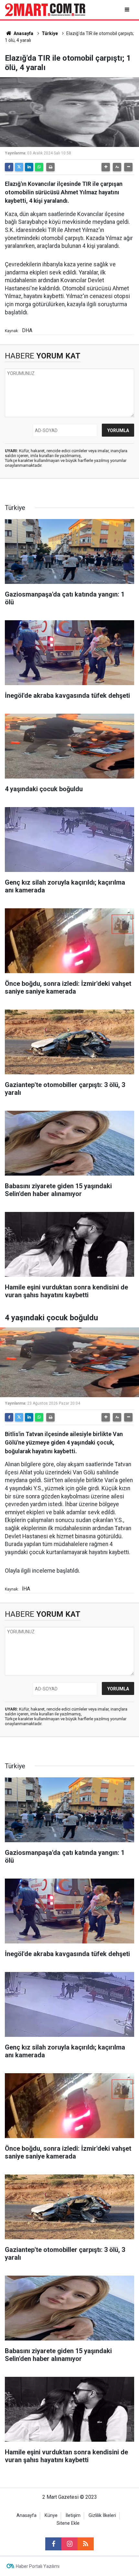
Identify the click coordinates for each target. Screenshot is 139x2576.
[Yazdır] (50, 167)
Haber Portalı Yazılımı (38, 2566)
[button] (106, 167)
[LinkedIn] (29, 167)
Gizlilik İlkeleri (102, 2516)
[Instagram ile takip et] (69, 2544)
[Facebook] (9, 167)
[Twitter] (19, 167)
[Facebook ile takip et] (53, 2544)
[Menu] (128, 10)
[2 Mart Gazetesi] (45, 9)
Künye (51, 2516)
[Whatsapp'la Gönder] (39, 167)
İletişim (73, 2516)
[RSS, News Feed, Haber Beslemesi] (86, 2544)
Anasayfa (23, 33)
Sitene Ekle (68, 2523)
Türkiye (50, 33)
